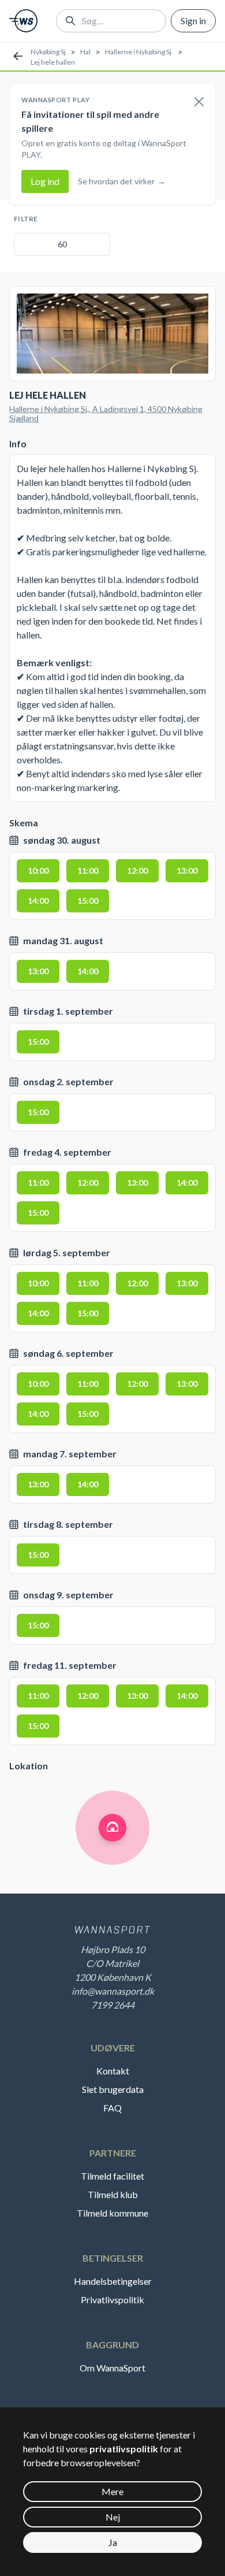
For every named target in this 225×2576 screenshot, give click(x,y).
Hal (85, 52)
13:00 (187, 871)
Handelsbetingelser (113, 2281)
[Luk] (199, 102)
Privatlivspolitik (112, 2300)
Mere (112, 2491)
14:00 (38, 901)
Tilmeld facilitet (112, 2176)
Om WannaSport (112, 2368)
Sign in (193, 21)
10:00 (38, 871)
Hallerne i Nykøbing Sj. (139, 52)
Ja (113, 2542)
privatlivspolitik (124, 2449)
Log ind (45, 181)
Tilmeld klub (113, 2194)
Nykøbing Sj (48, 52)
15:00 (88, 901)
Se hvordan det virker (122, 181)
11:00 (88, 871)
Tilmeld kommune (112, 2213)
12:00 (137, 871)
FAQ (112, 2108)
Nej (113, 2517)
